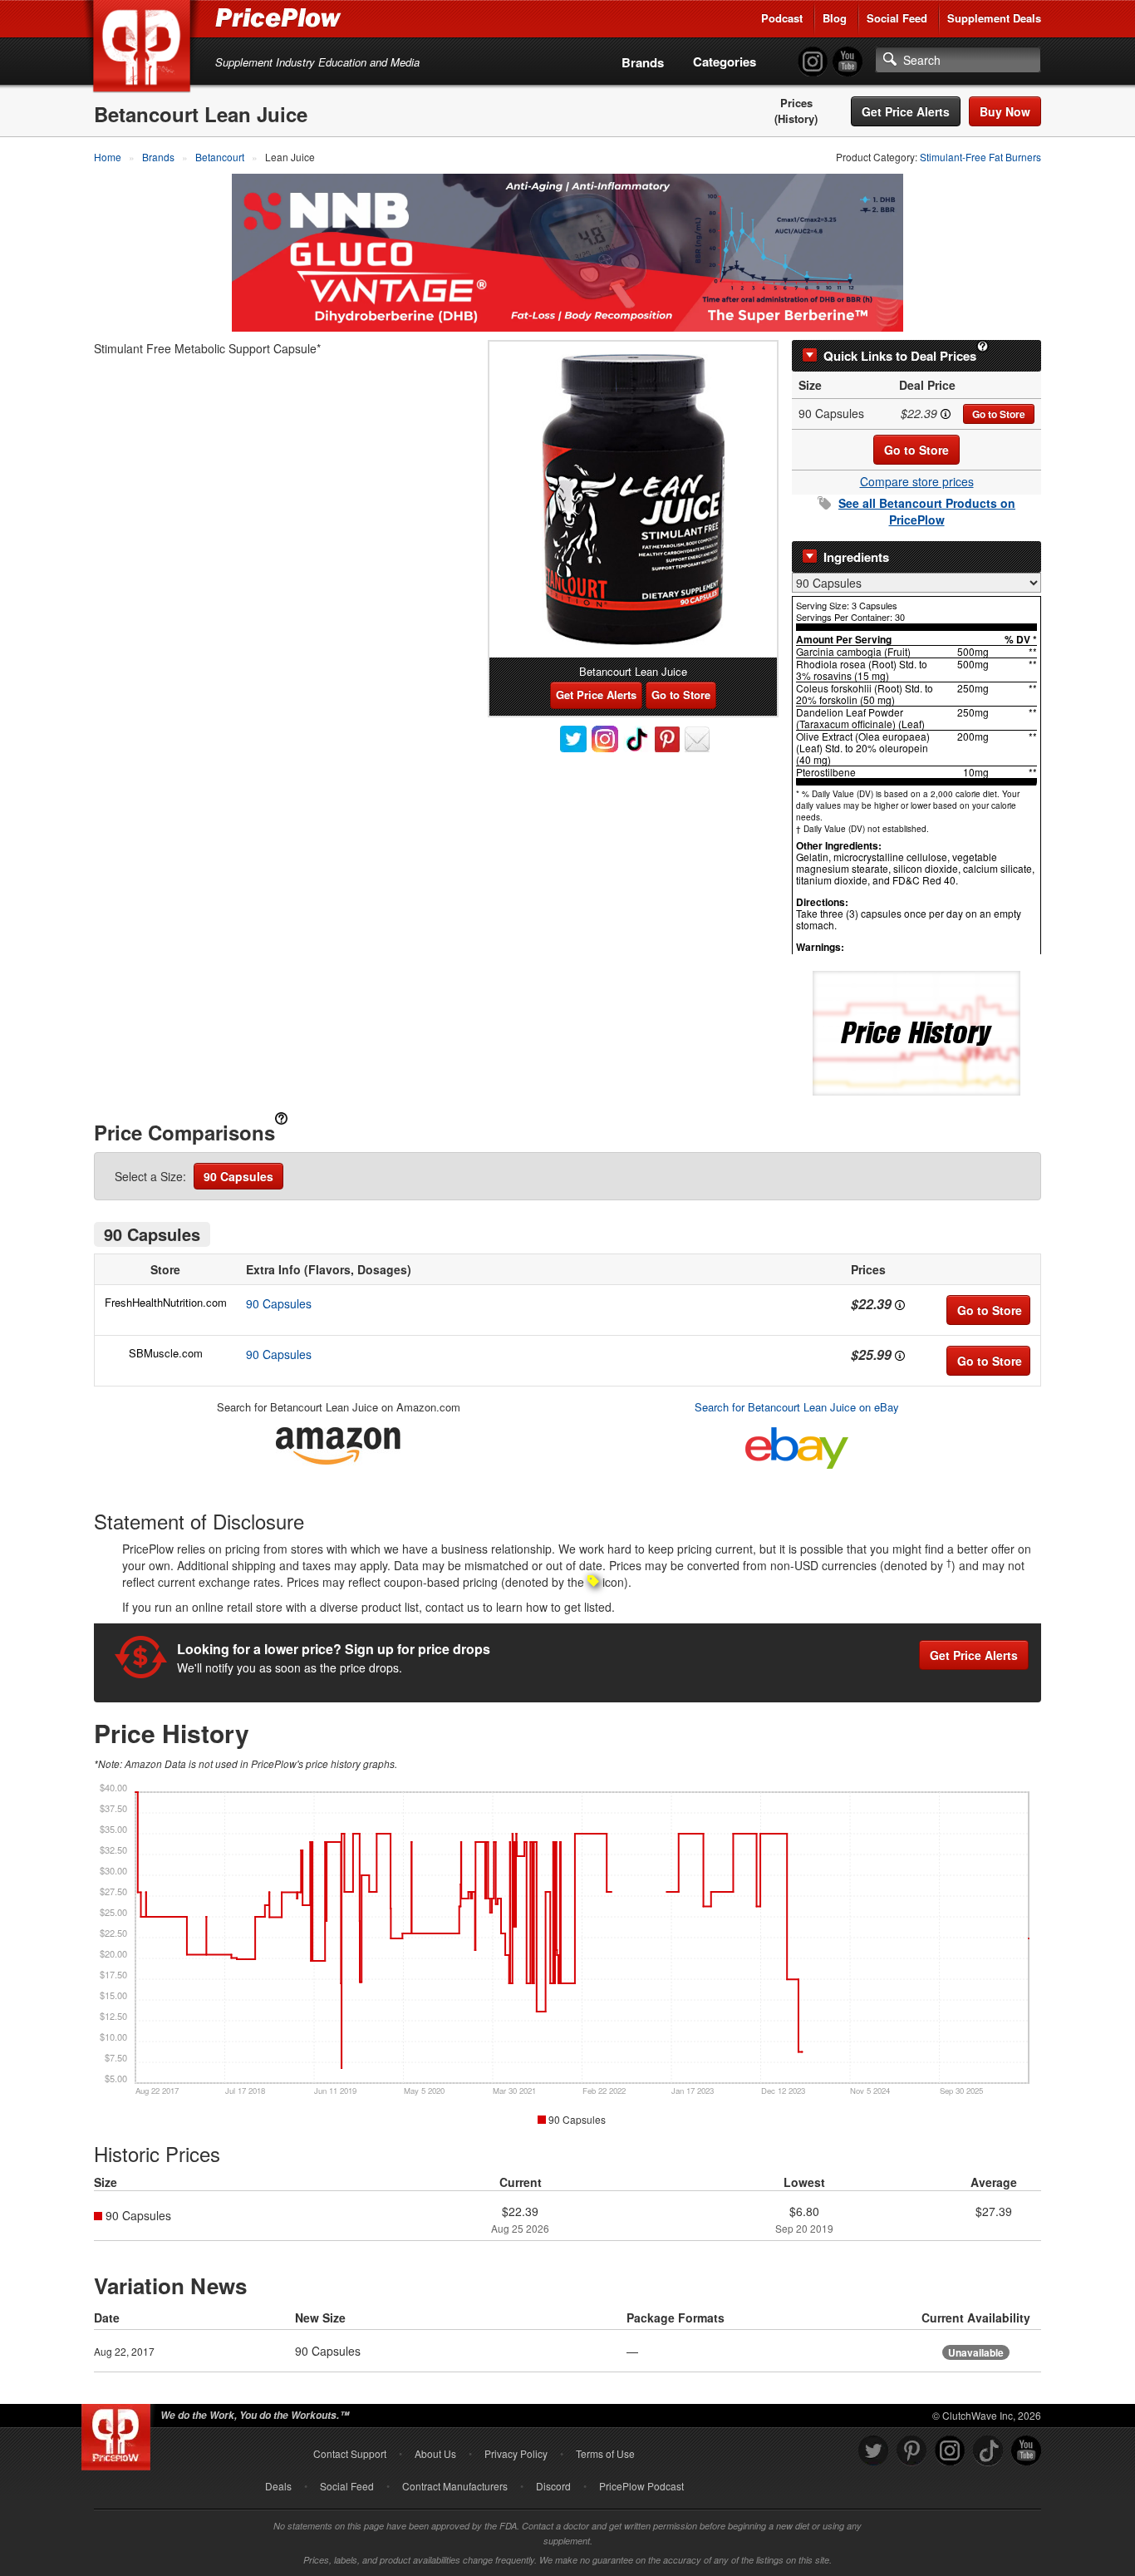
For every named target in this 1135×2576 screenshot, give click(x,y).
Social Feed (897, 18)
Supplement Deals (994, 18)
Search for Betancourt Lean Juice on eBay (797, 1407)
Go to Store (999, 414)
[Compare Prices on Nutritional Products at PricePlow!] (119, 2433)
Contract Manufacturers (455, 2486)
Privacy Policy (516, 2453)
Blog (835, 18)
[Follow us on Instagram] (950, 2451)
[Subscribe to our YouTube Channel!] (848, 62)
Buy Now (1005, 111)
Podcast (782, 18)
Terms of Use (605, 2453)
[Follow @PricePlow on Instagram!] (813, 62)
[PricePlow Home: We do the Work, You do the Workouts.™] (145, 49)
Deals (278, 2486)
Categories (725, 62)
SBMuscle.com (166, 1353)
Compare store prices (917, 481)
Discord (553, 2486)
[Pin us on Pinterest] (911, 2451)
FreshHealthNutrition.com (166, 1302)
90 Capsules (238, 1176)
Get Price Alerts (906, 111)
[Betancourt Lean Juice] (633, 500)
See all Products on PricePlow (927, 511)
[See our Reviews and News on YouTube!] (1026, 2451)
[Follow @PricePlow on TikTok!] (988, 2451)
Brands (643, 62)
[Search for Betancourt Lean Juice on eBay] (797, 1444)
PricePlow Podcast (641, 2486)
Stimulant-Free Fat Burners (980, 157)
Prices (796, 103)
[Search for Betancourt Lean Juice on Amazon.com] (338, 1443)
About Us (435, 2453)
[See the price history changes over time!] (916, 1032)
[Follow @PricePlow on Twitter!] (873, 2451)
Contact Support (350, 2453)
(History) (796, 119)
